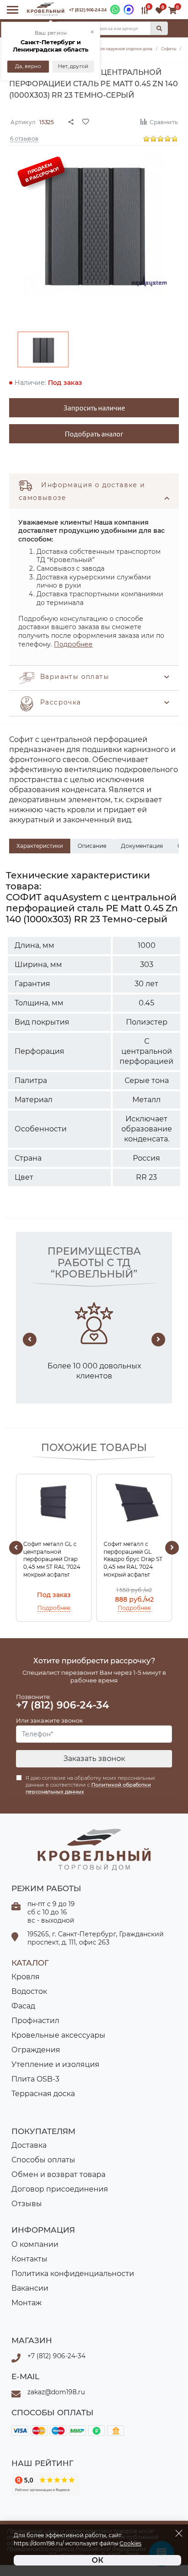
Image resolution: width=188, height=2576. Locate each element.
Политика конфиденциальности (73, 2274)
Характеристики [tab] (40, 846)
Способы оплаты (43, 2160)
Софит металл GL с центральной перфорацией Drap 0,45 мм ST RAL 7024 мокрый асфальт (52, 1559)
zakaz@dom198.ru (56, 2392)
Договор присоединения (60, 2189)
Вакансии (30, 2288)
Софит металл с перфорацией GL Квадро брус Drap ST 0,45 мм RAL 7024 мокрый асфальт (133, 1559)
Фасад (23, 2006)
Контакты (29, 2259)
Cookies (131, 2544)
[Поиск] (159, 28)
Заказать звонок (94, 1759)
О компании (35, 2244)
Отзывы (27, 2204)
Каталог (30, 1963)
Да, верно (29, 66)
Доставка (29, 2145)
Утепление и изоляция (55, 2064)
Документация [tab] (142, 846)
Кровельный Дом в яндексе (46, 2484)
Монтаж (26, 2303)
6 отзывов (24, 138)
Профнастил (35, 2021)
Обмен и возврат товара (58, 2174)
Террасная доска (43, 2094)
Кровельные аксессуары (58, 2035)
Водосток (29, 1991)
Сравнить (164, 122)
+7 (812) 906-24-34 (88, 10)
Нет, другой (73, 66)
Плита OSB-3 (35, 2079)
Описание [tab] (92, 846)
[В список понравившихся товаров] (106, 121)
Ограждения (36, 2050)
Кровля (26, 1977)
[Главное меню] (13, 10)
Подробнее (73, 644)
